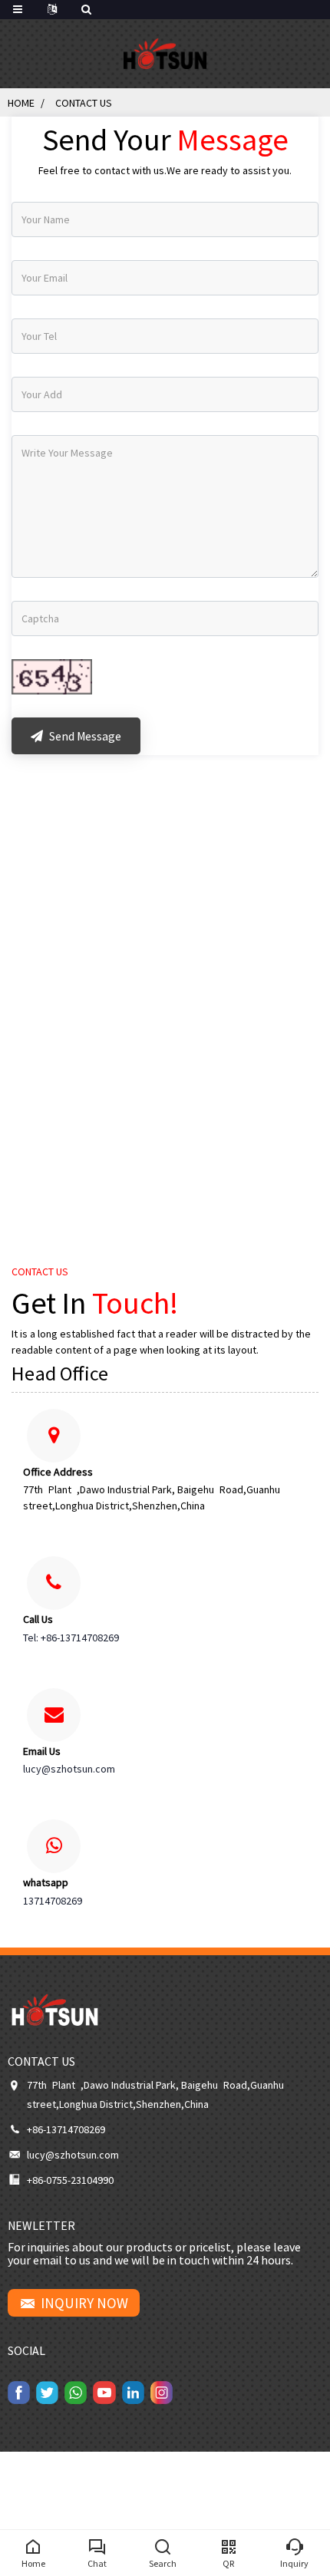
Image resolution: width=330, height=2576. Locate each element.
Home (21, 103)
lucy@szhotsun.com (69, 1769)
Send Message (84, 736)
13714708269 (53, 1901)
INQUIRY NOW (84, 2303)
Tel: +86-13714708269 (71, 1638)
